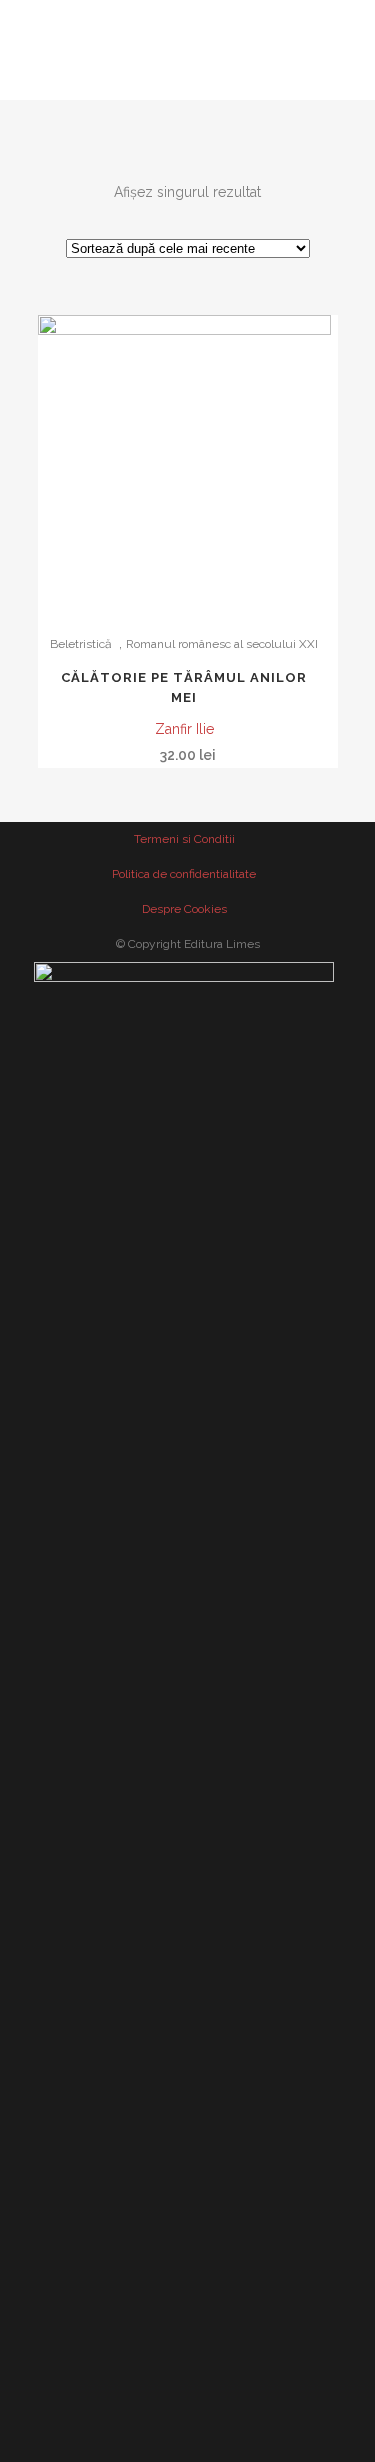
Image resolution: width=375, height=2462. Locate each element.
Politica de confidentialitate (184, 874)
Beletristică (81, 644)
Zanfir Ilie (184, 729)
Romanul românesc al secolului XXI (222, 644)
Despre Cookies (184, 909)
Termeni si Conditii (184, 839)
